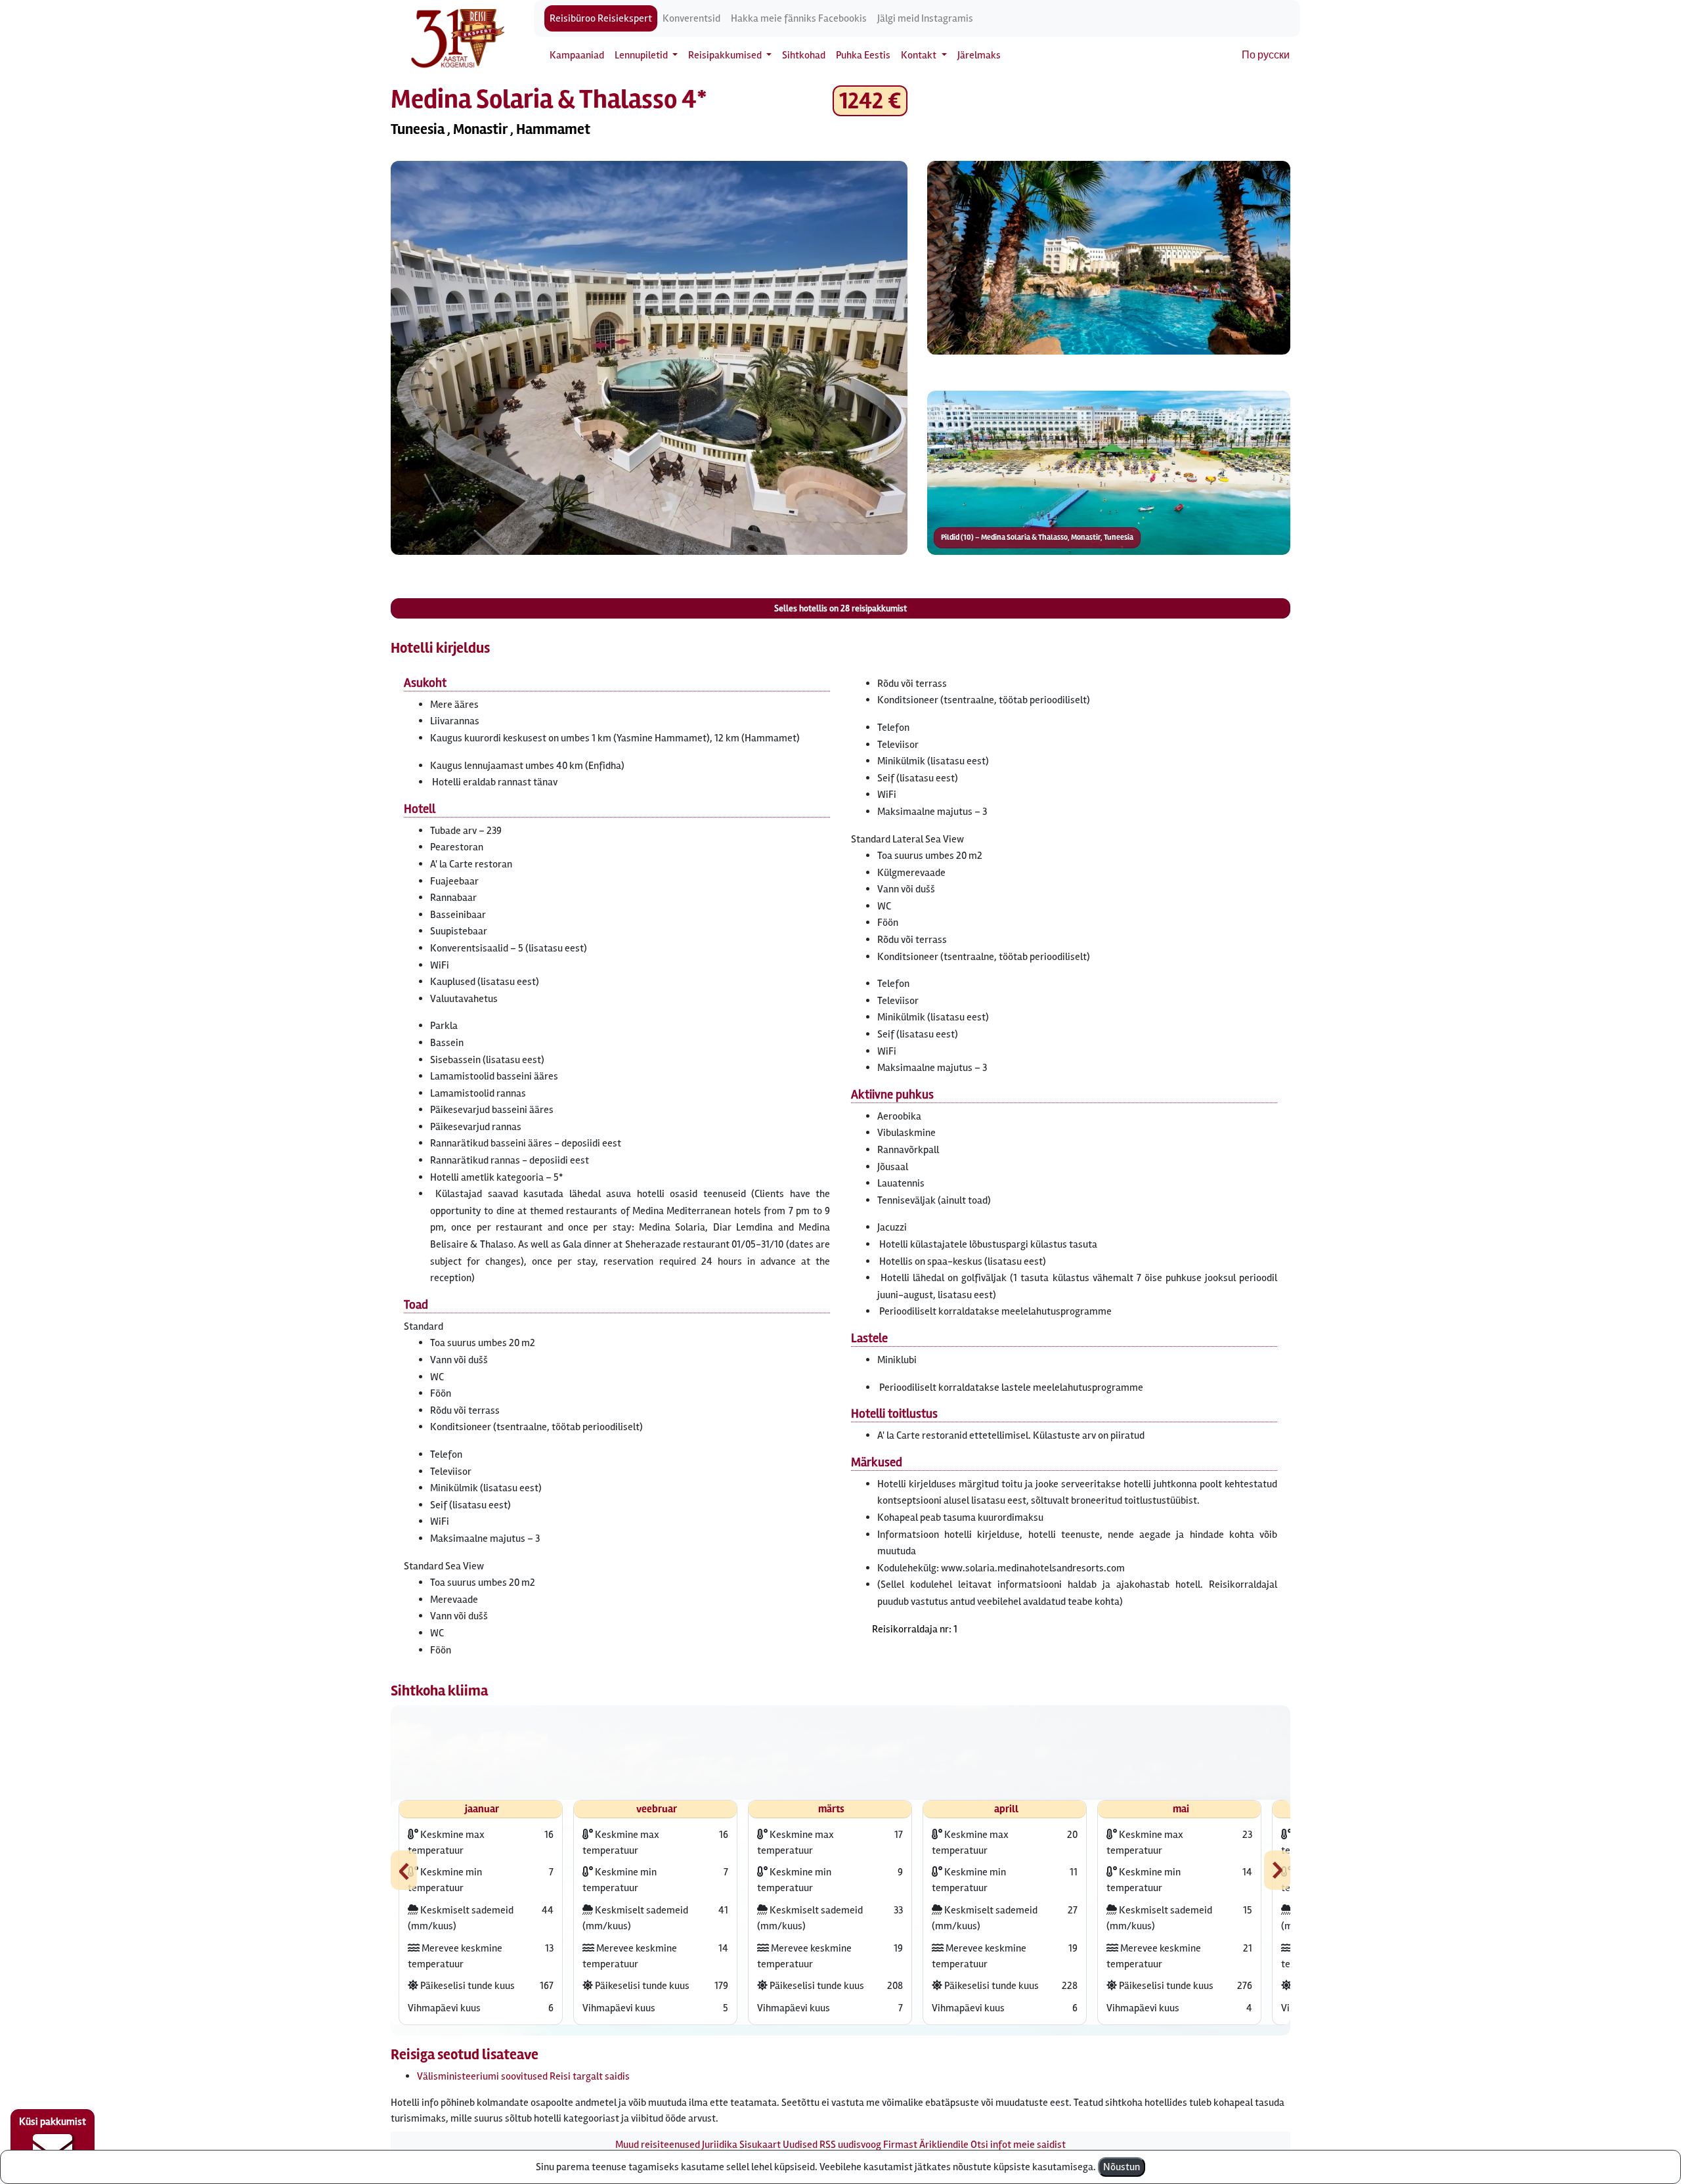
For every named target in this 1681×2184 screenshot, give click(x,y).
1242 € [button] (870, 101)
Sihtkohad (804, 55)
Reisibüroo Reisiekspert (601, 18)
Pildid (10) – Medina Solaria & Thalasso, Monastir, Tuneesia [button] (1037, 537)
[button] (649, 358)
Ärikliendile (944, 2145)
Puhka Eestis (863, 55)
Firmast (900, 2145)
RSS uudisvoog (850, 2145)
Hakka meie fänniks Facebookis (799, 18)
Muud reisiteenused (658, 2145)
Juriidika (720, 2145)
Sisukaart (760, 2145)
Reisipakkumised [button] (726, 55)
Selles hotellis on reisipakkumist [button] (840, 608)
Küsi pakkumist (53, 2122)
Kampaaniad (577, 55)
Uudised (800, 2145)
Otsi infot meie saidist (1018, 2145)
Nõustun (1122, 2167)
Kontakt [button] (920, 55)
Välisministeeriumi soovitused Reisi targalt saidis (523, 2076)
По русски (1266, 55)
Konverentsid (691, 18)
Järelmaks (979, 55)
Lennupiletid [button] (642, 55)
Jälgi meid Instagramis (925, 18)
